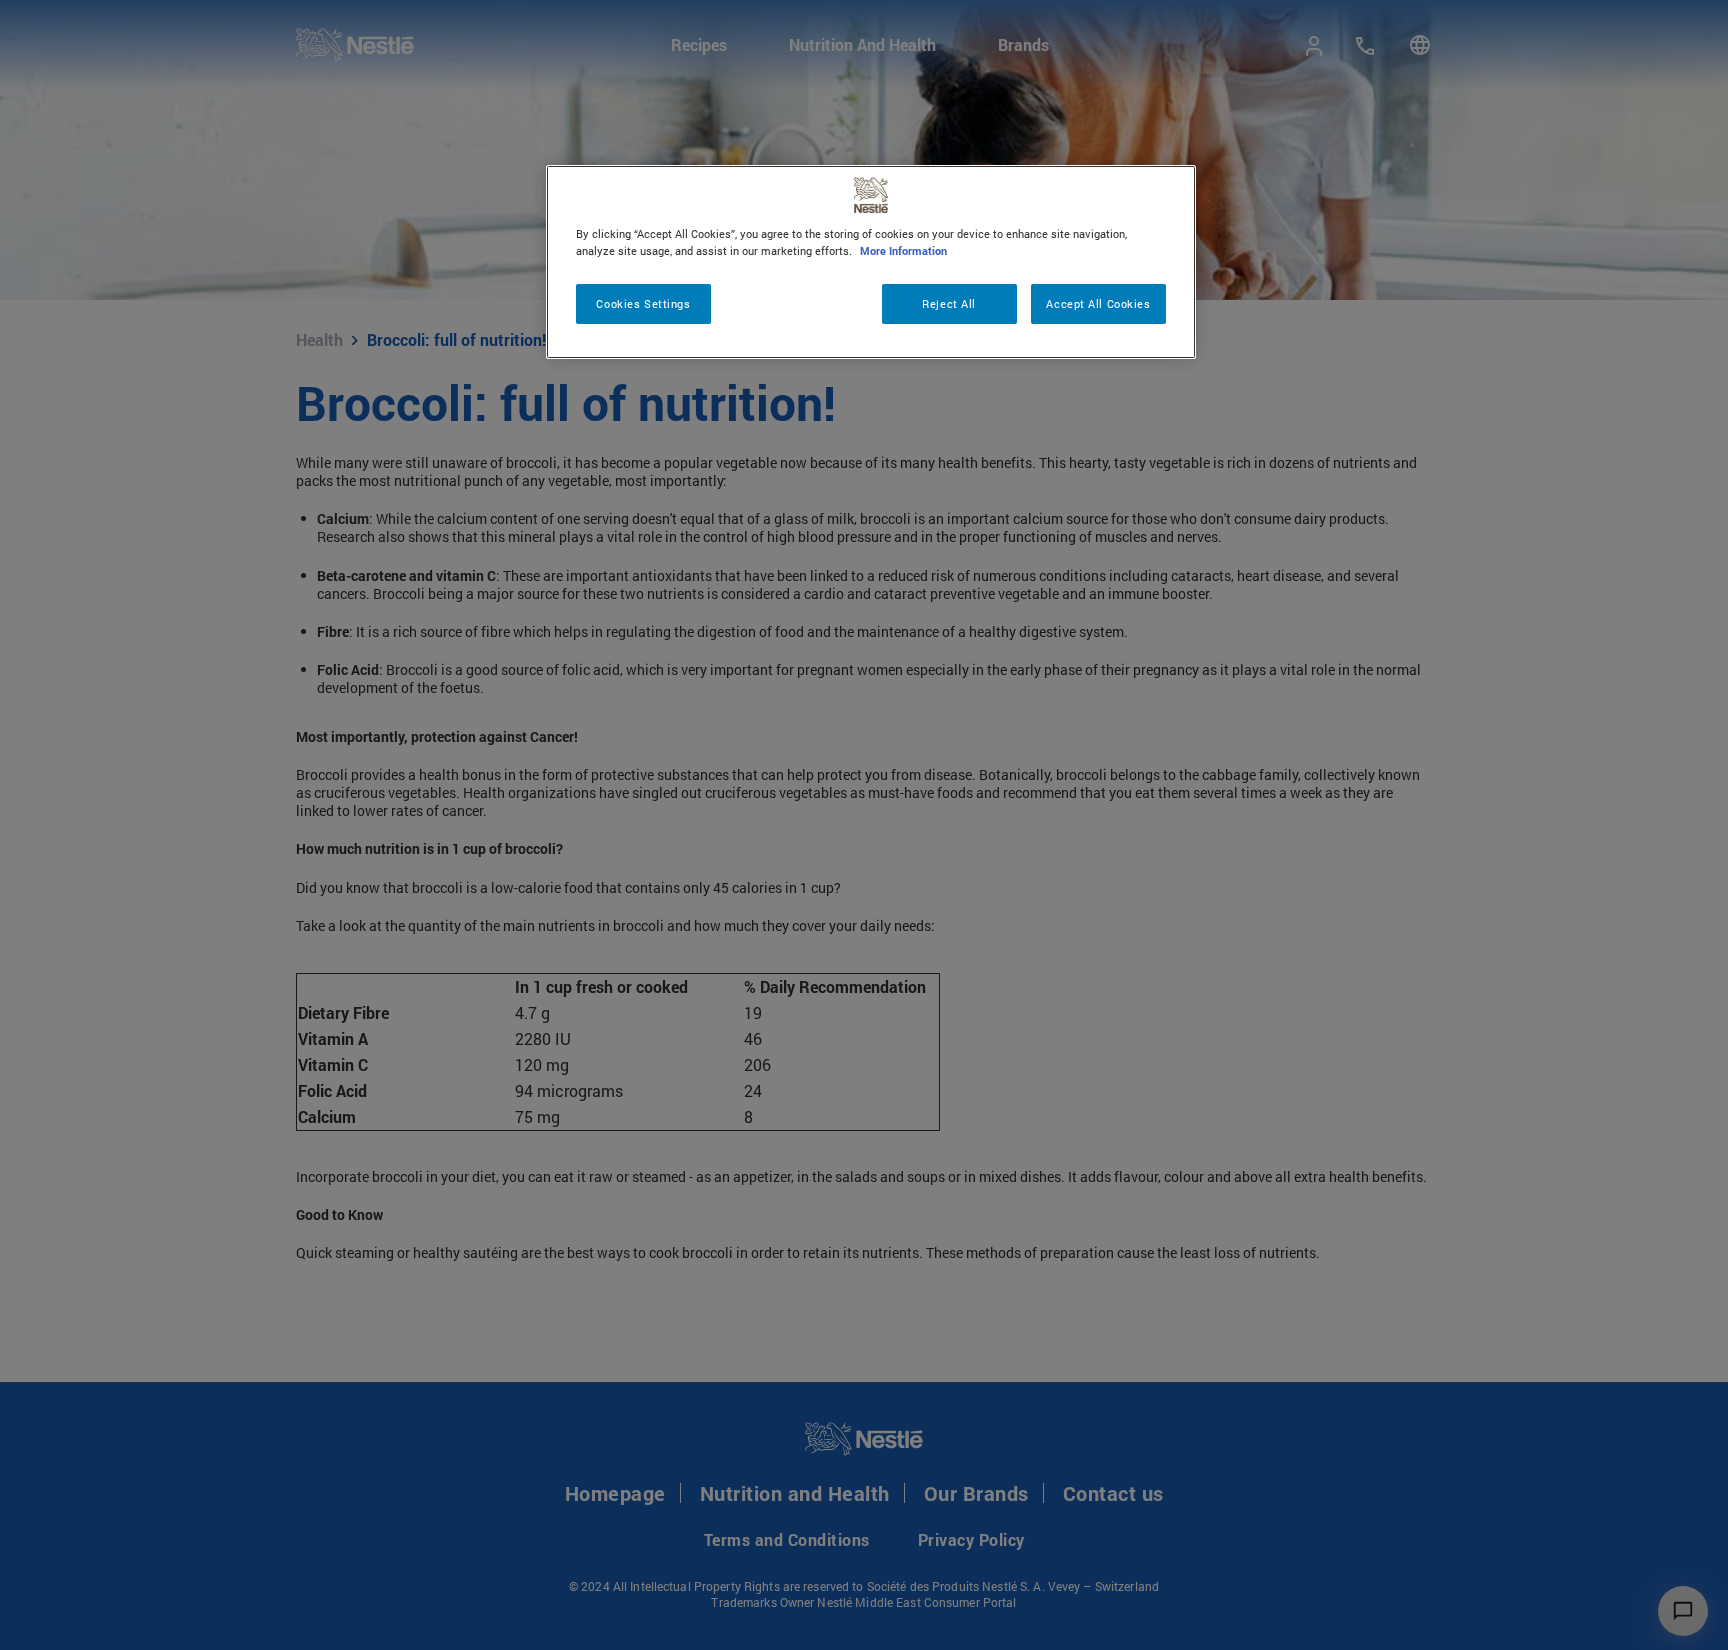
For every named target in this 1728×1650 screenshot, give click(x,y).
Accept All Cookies (1098, 303)
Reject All (949, 303)
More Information (903, 250)
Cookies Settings (643, 303)
